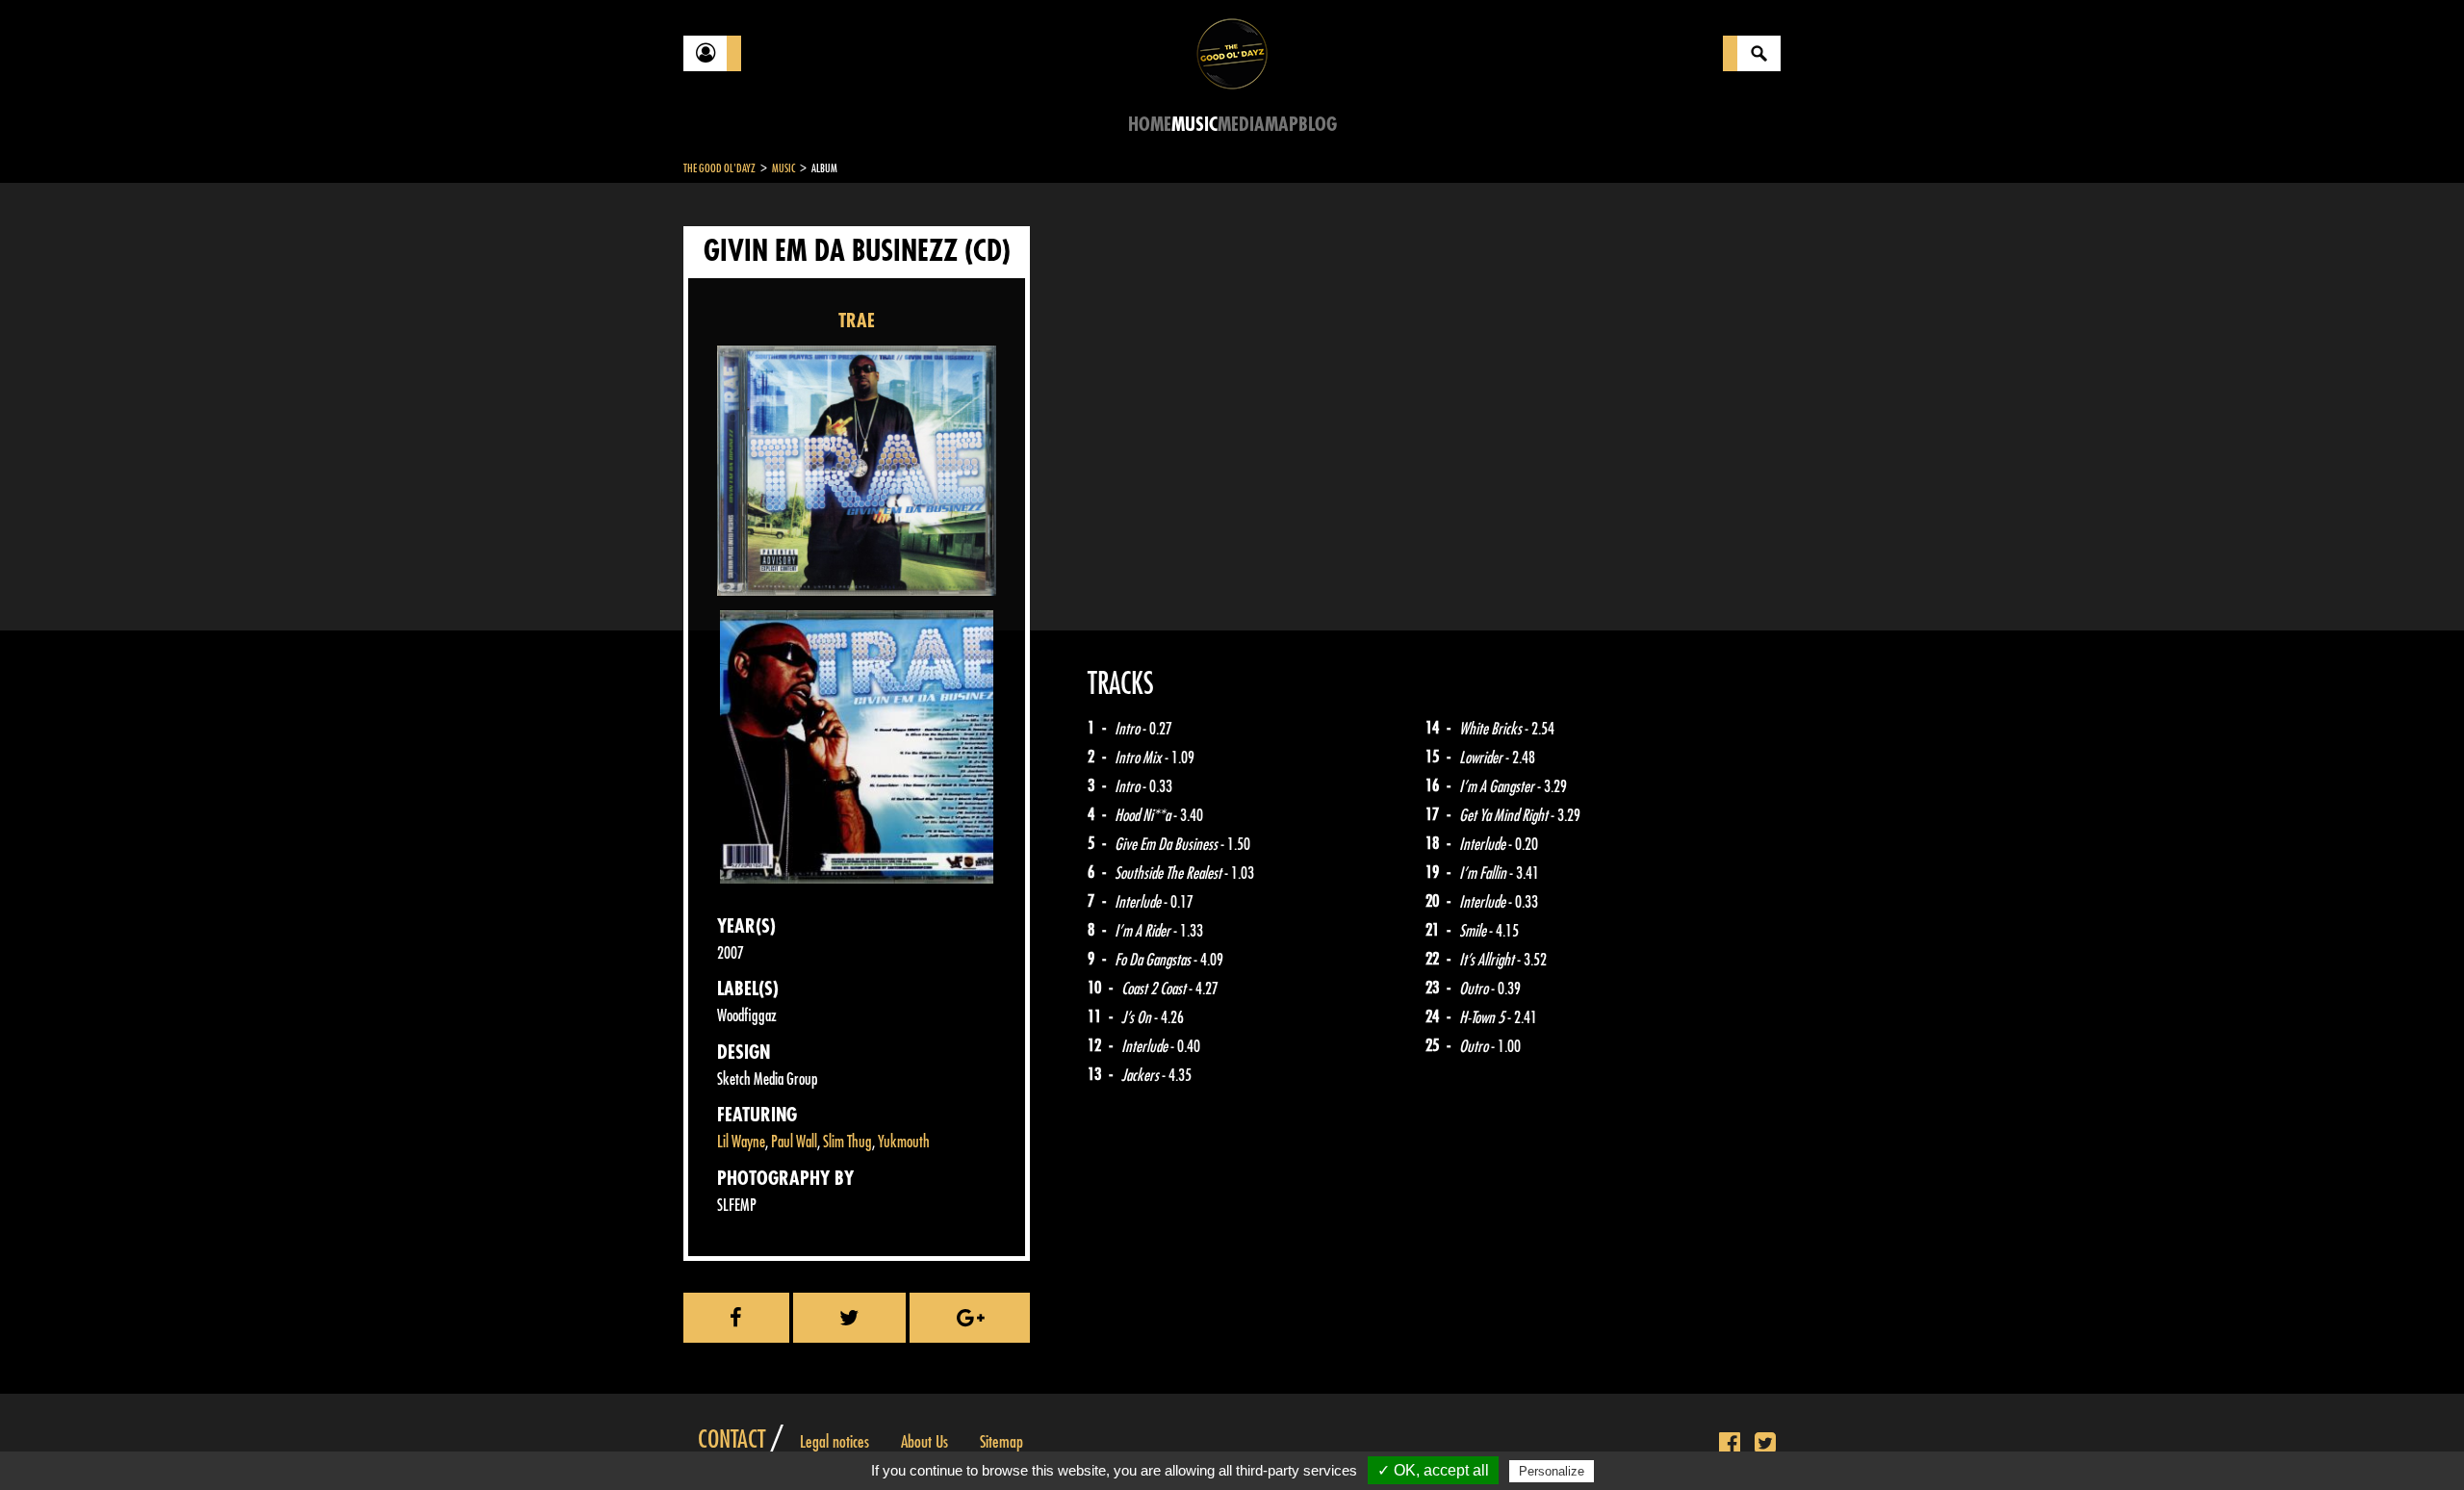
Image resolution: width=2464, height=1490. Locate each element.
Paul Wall (794, 1142)
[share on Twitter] (850, 1318)
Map (1282, 125)
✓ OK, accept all (1433, 1470)
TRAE (857, 321)
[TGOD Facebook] (1730, 1444)
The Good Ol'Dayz (719, 168)
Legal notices (834, 1442)
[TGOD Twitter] (1765, 1444)
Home (1150, 125)
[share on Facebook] (736, 1318)
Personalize (1552, 1471)
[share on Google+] (970, 1318)
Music (1194, 125)
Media (1241, 125)
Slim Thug (847, 1142)
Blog (1318, 125)
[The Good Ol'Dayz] (1232, 52)
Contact (731, 1440)
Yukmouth (904, 1142)
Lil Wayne (741, 1142)
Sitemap (1001, 1442)
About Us (924, 1442)
